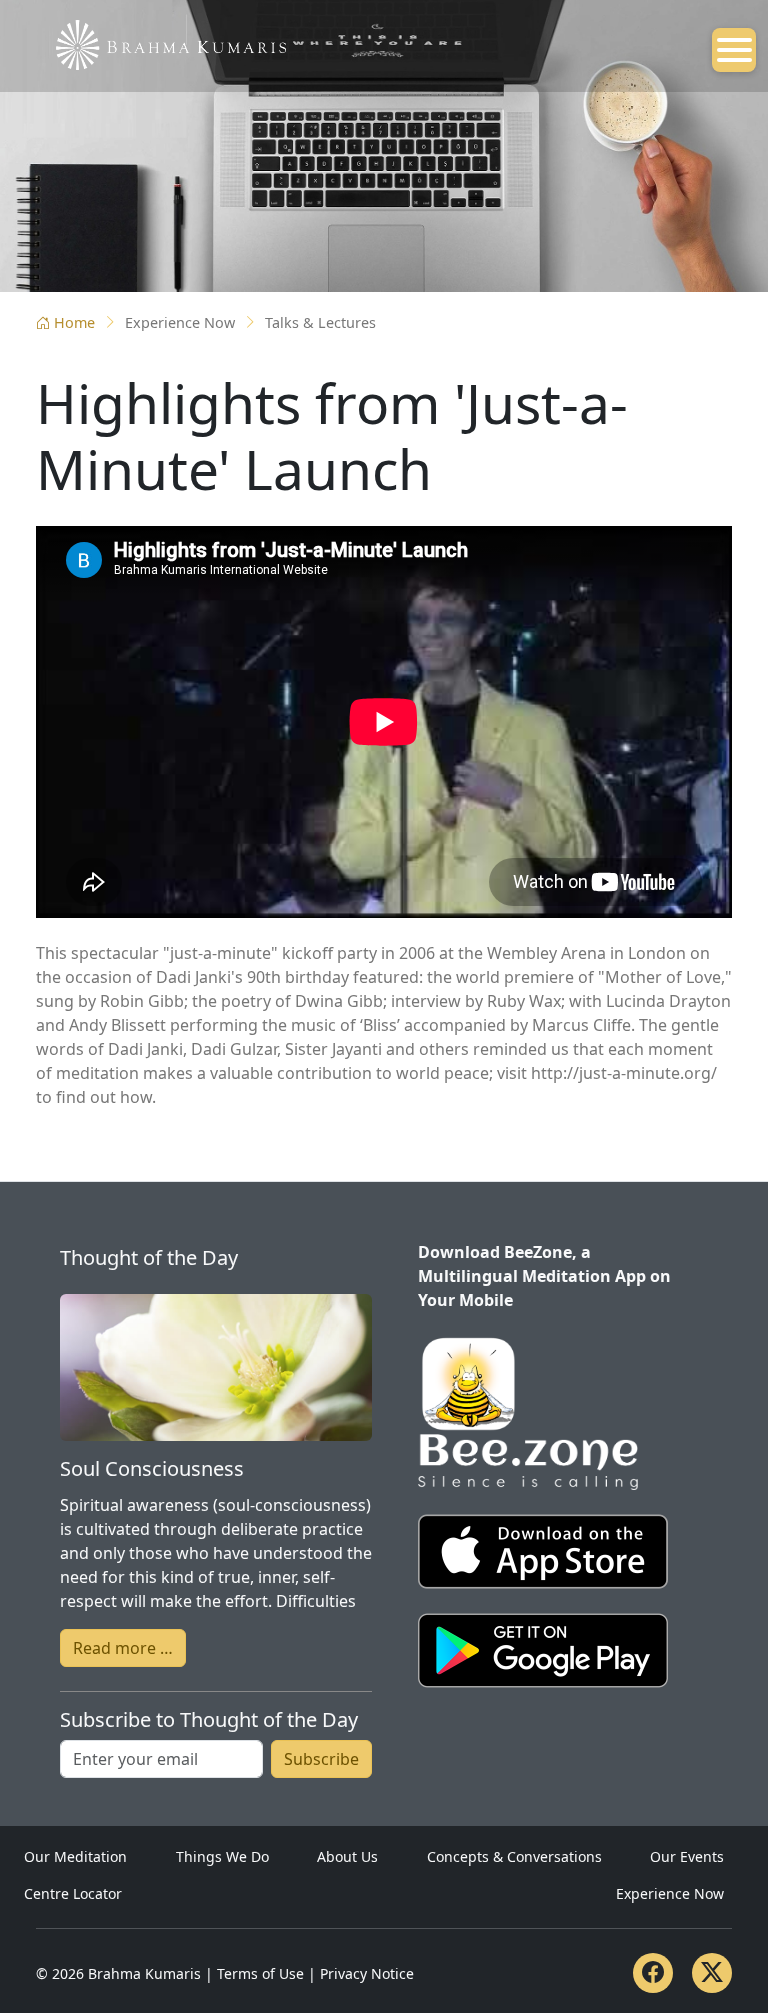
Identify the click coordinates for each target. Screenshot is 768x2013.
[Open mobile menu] (734, 50)
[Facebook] (653, 1973)
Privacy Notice (367, 1973)
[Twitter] (712, 1973)
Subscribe (321, 1759)
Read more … (123, 1648)
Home (74, 322)
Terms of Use (260, 1973)
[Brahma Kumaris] (161, 43)
